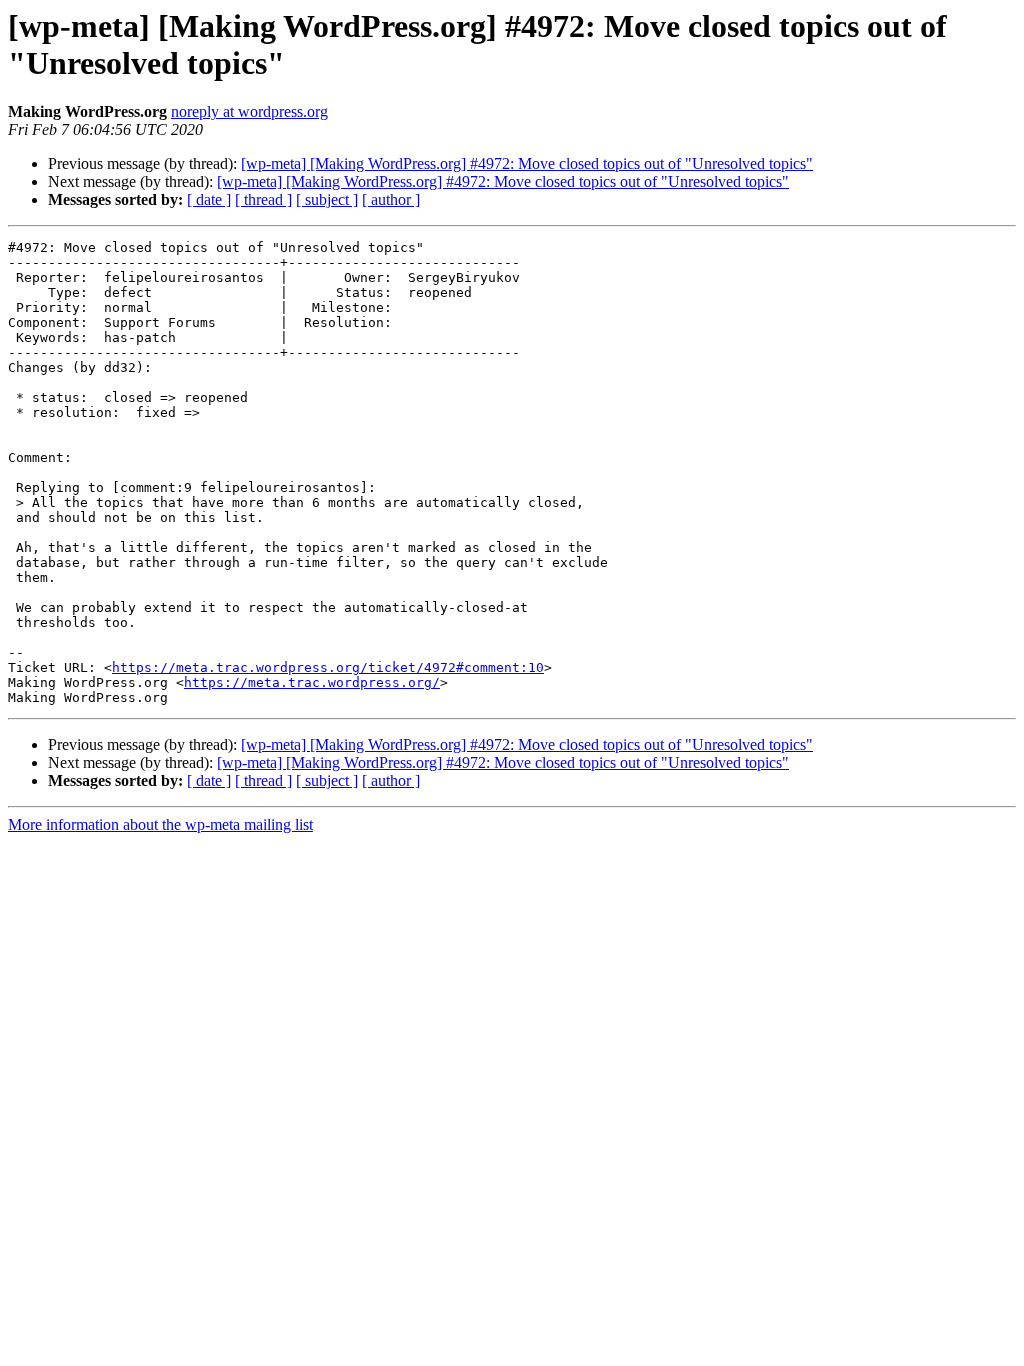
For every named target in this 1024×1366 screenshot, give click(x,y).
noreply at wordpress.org (249, 111)
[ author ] (391, 199)
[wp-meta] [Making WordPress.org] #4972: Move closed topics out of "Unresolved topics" (527, 163)
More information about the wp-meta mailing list (160, 824)
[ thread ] (263, 199)
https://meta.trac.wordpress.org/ (312, 682)
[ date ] (209, 199)
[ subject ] (327, 199)
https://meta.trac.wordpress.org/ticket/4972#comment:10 (328, 667)
